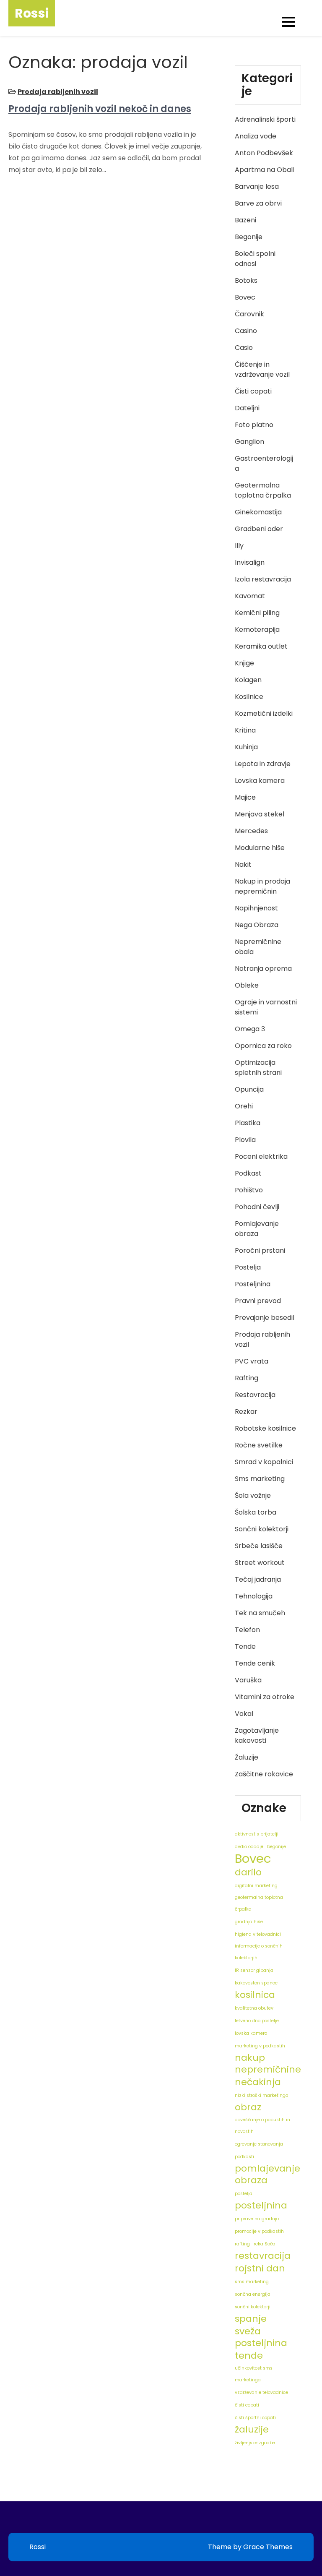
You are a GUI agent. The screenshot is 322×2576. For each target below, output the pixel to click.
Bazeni (245, 220)
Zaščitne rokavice (264, 1774)
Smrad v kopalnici (264, 1462)
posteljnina (261, 2206)
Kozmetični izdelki (264, 713)
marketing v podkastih (260, 2046)
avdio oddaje (249, 1847)
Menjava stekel (260, 814)
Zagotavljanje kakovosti (257, 1735)
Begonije (249, 237)
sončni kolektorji (253, 2307)
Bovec (245, 297)
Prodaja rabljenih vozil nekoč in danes (100, 109)
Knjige (244, 663)
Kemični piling (257, 613)
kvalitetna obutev (254, 2008)
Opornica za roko (263, 1046)
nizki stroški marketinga (262, 2095)
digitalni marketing (256, 1886)
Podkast (248, 1173)
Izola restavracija (263, 579)
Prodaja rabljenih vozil (58, 92)
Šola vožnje (253, 1495)
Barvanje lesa (257, 186)
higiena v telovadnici (258, 1934)
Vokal (244, 1714)
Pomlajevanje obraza (257, 1229)
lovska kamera (251, 2033)
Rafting (247, 1378)
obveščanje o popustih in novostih (262, 2126)
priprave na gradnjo (257, 2219)
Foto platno (254, 425)
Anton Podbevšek (264, 153)
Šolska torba (256, 1512)
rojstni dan (260, 2268)
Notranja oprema (263, 969)
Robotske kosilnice (265, 1428)
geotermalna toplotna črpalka (259, 1903)
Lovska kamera (260, 781)
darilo (248, 1872)
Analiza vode (256, 136)
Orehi (244, 1106)
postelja (244, 2194)
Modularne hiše (260, 848)
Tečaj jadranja (258, 1579)
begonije (277, 1847)
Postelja (248, 1267)
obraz (248, 2107)
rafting (242, 2244)
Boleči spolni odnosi (255, 259)
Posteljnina (253, 1284)
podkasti (244, 2157)
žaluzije (252, 2430)
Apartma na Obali (264, 170)
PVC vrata (252, 1361)
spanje (251, 2319)
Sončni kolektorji (262, 1529)
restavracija (263, 2256)
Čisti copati (253, 391)
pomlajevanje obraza (267, 2174)
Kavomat (250, 596)
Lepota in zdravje (263, 764)
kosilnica (255, 1995)
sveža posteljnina (261, 2337)
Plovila (245, 1140)
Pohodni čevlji (257, 1207)
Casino (246, 331)
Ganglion (249, 442)
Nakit (243, 864)
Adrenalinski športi (265, 119)
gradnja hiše (249, 1922)
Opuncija (249, 1089)
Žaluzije (247, 1757)
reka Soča (265, 2244)
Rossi (32, 13)
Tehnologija (254, 1596)
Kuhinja (246, 747)
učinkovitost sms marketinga (254, 2374)
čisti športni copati (255, 2418)
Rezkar (246, 1412)
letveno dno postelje (257, 2021)
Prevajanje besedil (265, 1318)
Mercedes (251, 831)
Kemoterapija (257, 630)
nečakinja (258, 2082)
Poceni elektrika (261, 1156)
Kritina (245, 730)
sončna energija (253, 2294)
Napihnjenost (256, 908)
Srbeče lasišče (259, 1546)
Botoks (246, 280)
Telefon (247, 1630)
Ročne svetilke (259, 1445)
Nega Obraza (257, 925)
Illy (239, 546)
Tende (245, 1647)
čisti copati (247, 2405)
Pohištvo (249, 1190)
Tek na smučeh (260, 1613)
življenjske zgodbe (255, 2443)
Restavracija (255, 1395)
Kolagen (248, 680)
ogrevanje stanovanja (259, 2144)
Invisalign (250, 562)
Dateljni (247, 408)
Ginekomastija (258, 512)
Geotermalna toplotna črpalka (263, 490)
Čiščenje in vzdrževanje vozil (262, 369)
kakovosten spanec (256, 1983)
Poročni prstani (260, 1250)
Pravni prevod (258, 1301)
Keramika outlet (261, 646)
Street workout (260, 1563)
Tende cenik (255, 1663)
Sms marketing (260, 1479)
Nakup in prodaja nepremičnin (262, 886)
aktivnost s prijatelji (257, 1834)
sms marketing (252, 2282)
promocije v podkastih (259, 2231)
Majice (245, 797)
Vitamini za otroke (265, 1697)
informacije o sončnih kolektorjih (259, 1952)
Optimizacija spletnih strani (258, 1068)
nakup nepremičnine (268, 2064)
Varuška (248, 1680)
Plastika (248, 1123)
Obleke (247, 985)
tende (249, 2356)
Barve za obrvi (258, 203)
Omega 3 (250, 1029)
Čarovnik (249, 314)
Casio (244, 348)
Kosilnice (249, 697)
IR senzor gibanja (254, 1970)
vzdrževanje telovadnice (261, 2392)
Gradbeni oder (259, 529)
